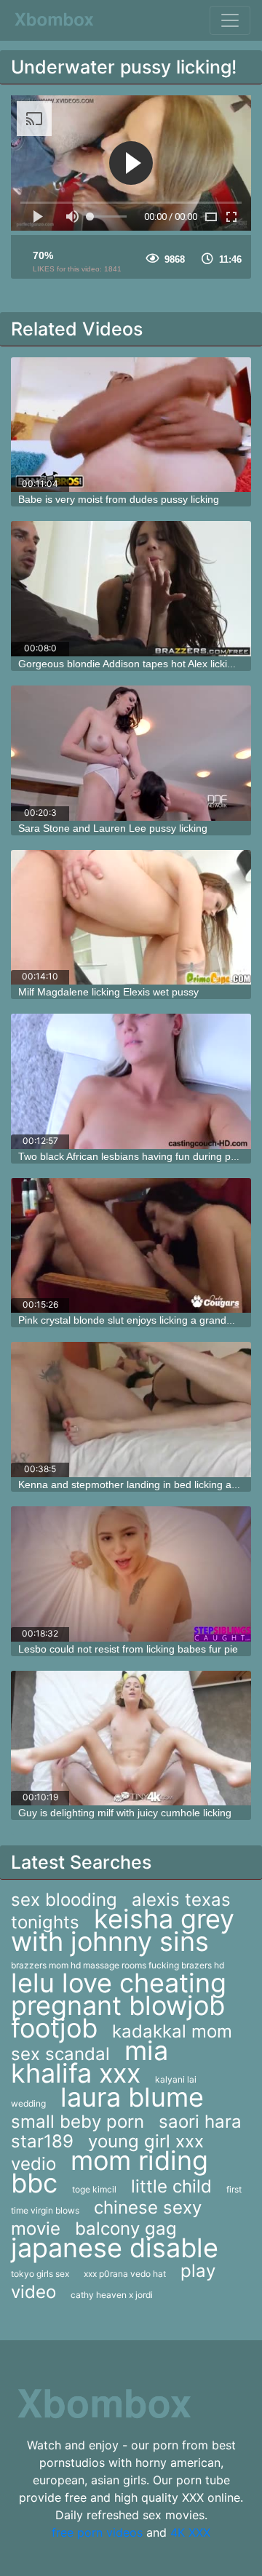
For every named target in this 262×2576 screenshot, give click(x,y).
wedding (28, 2103)
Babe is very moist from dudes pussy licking (119, 499)
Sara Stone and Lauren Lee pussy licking (113, 828)
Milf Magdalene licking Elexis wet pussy (108, 992)
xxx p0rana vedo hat (125, 2274)
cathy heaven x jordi (112, 2295)
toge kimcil (94, 2189)
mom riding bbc (110, 2172)
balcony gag (126, 2229)
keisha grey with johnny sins (123, 1930)
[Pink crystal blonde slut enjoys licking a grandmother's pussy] (131, 1246)
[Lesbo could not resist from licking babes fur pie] (131, 1574)
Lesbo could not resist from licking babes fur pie (128, 1649)
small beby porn (78, 2122)
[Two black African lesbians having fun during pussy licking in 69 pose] (131, 1081)
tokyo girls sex (40, 2274)
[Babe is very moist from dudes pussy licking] (131, 425)
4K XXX (190, 2532)
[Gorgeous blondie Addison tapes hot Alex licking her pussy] (131, 589)
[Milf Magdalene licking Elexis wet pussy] (131, 918)
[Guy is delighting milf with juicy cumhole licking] (131, 1738)
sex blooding (64, 1900)
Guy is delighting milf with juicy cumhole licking (125, 1813)
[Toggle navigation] (230, 20)
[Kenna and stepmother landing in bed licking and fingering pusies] (131, 1410)
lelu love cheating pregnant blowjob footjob (119, 2005)
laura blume (132, 2097)
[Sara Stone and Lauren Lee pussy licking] (131, 753)
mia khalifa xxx (90, 2062)
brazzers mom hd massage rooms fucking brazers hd (118, 1965)
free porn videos (97, 2532)
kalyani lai (176, 2079)
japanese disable (115, 2248)
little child (171, 2186)
